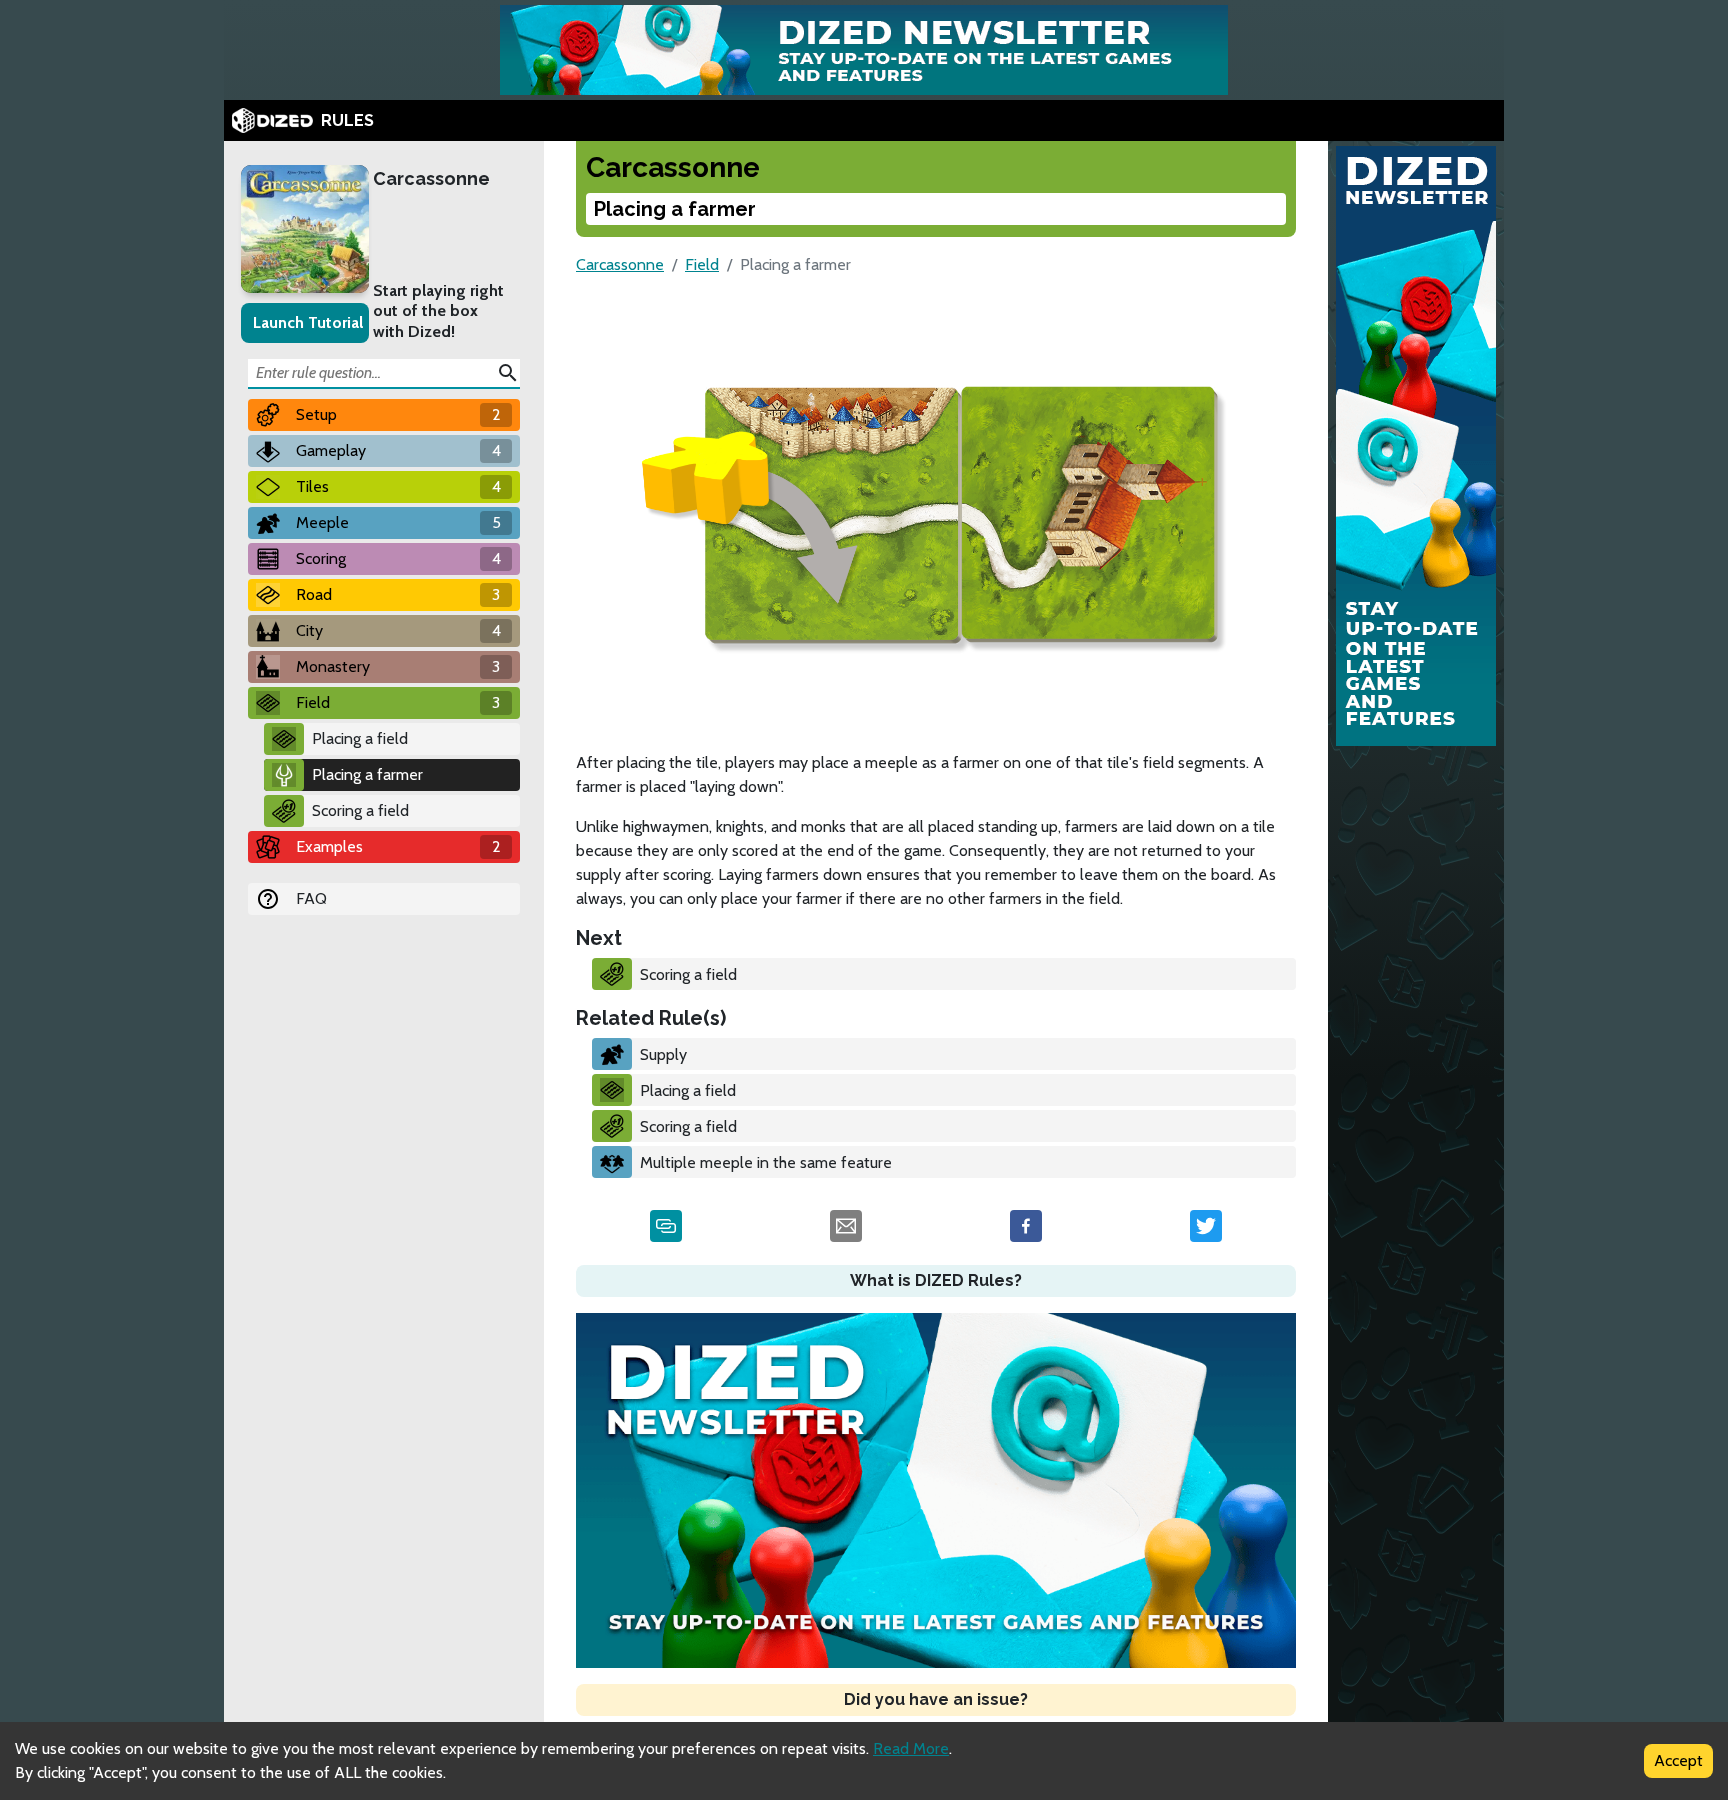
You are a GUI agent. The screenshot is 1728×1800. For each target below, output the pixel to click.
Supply (663, 1054)
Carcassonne (431, 178)
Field (702, 264)
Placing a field (360, 738)
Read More (911, 1748)
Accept (1678, 1760)
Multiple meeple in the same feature (766, 1162)
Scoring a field (360, 810)
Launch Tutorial (308, 322)
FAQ (311, 898)
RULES (347, 120)
